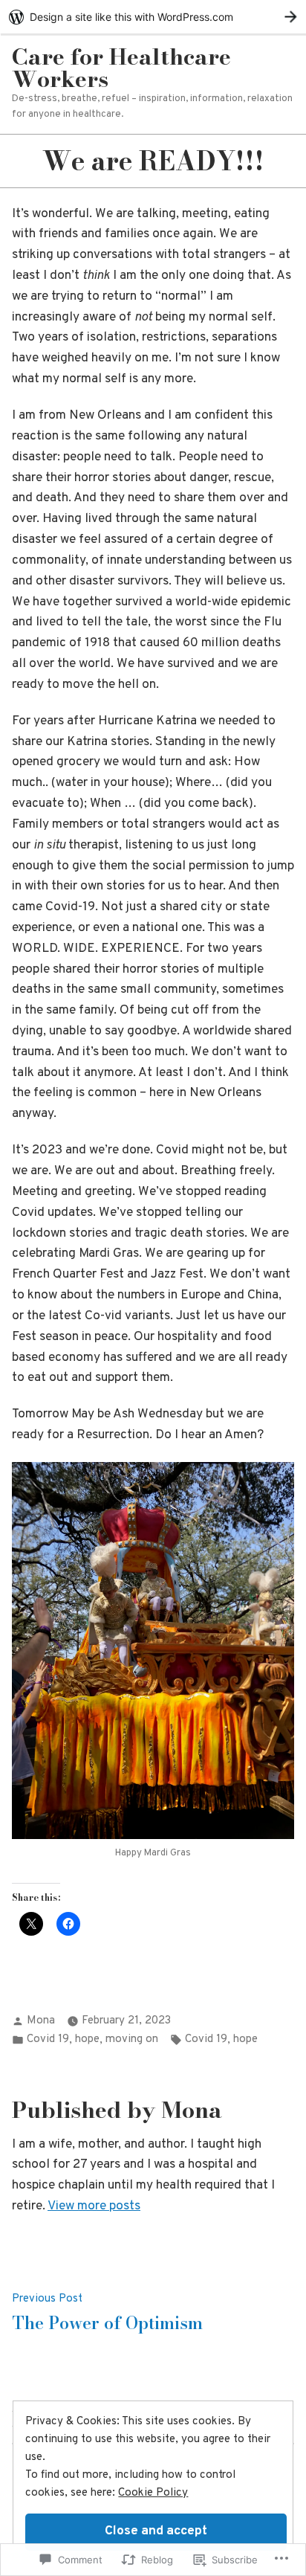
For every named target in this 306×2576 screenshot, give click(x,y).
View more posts (94, 2206)
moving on (132, 2039)
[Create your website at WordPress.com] (153, 17)
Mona (41, 2021)
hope (87, 2039)
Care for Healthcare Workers (121, 68)
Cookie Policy (153, 2493)
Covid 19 (48, 2039)
